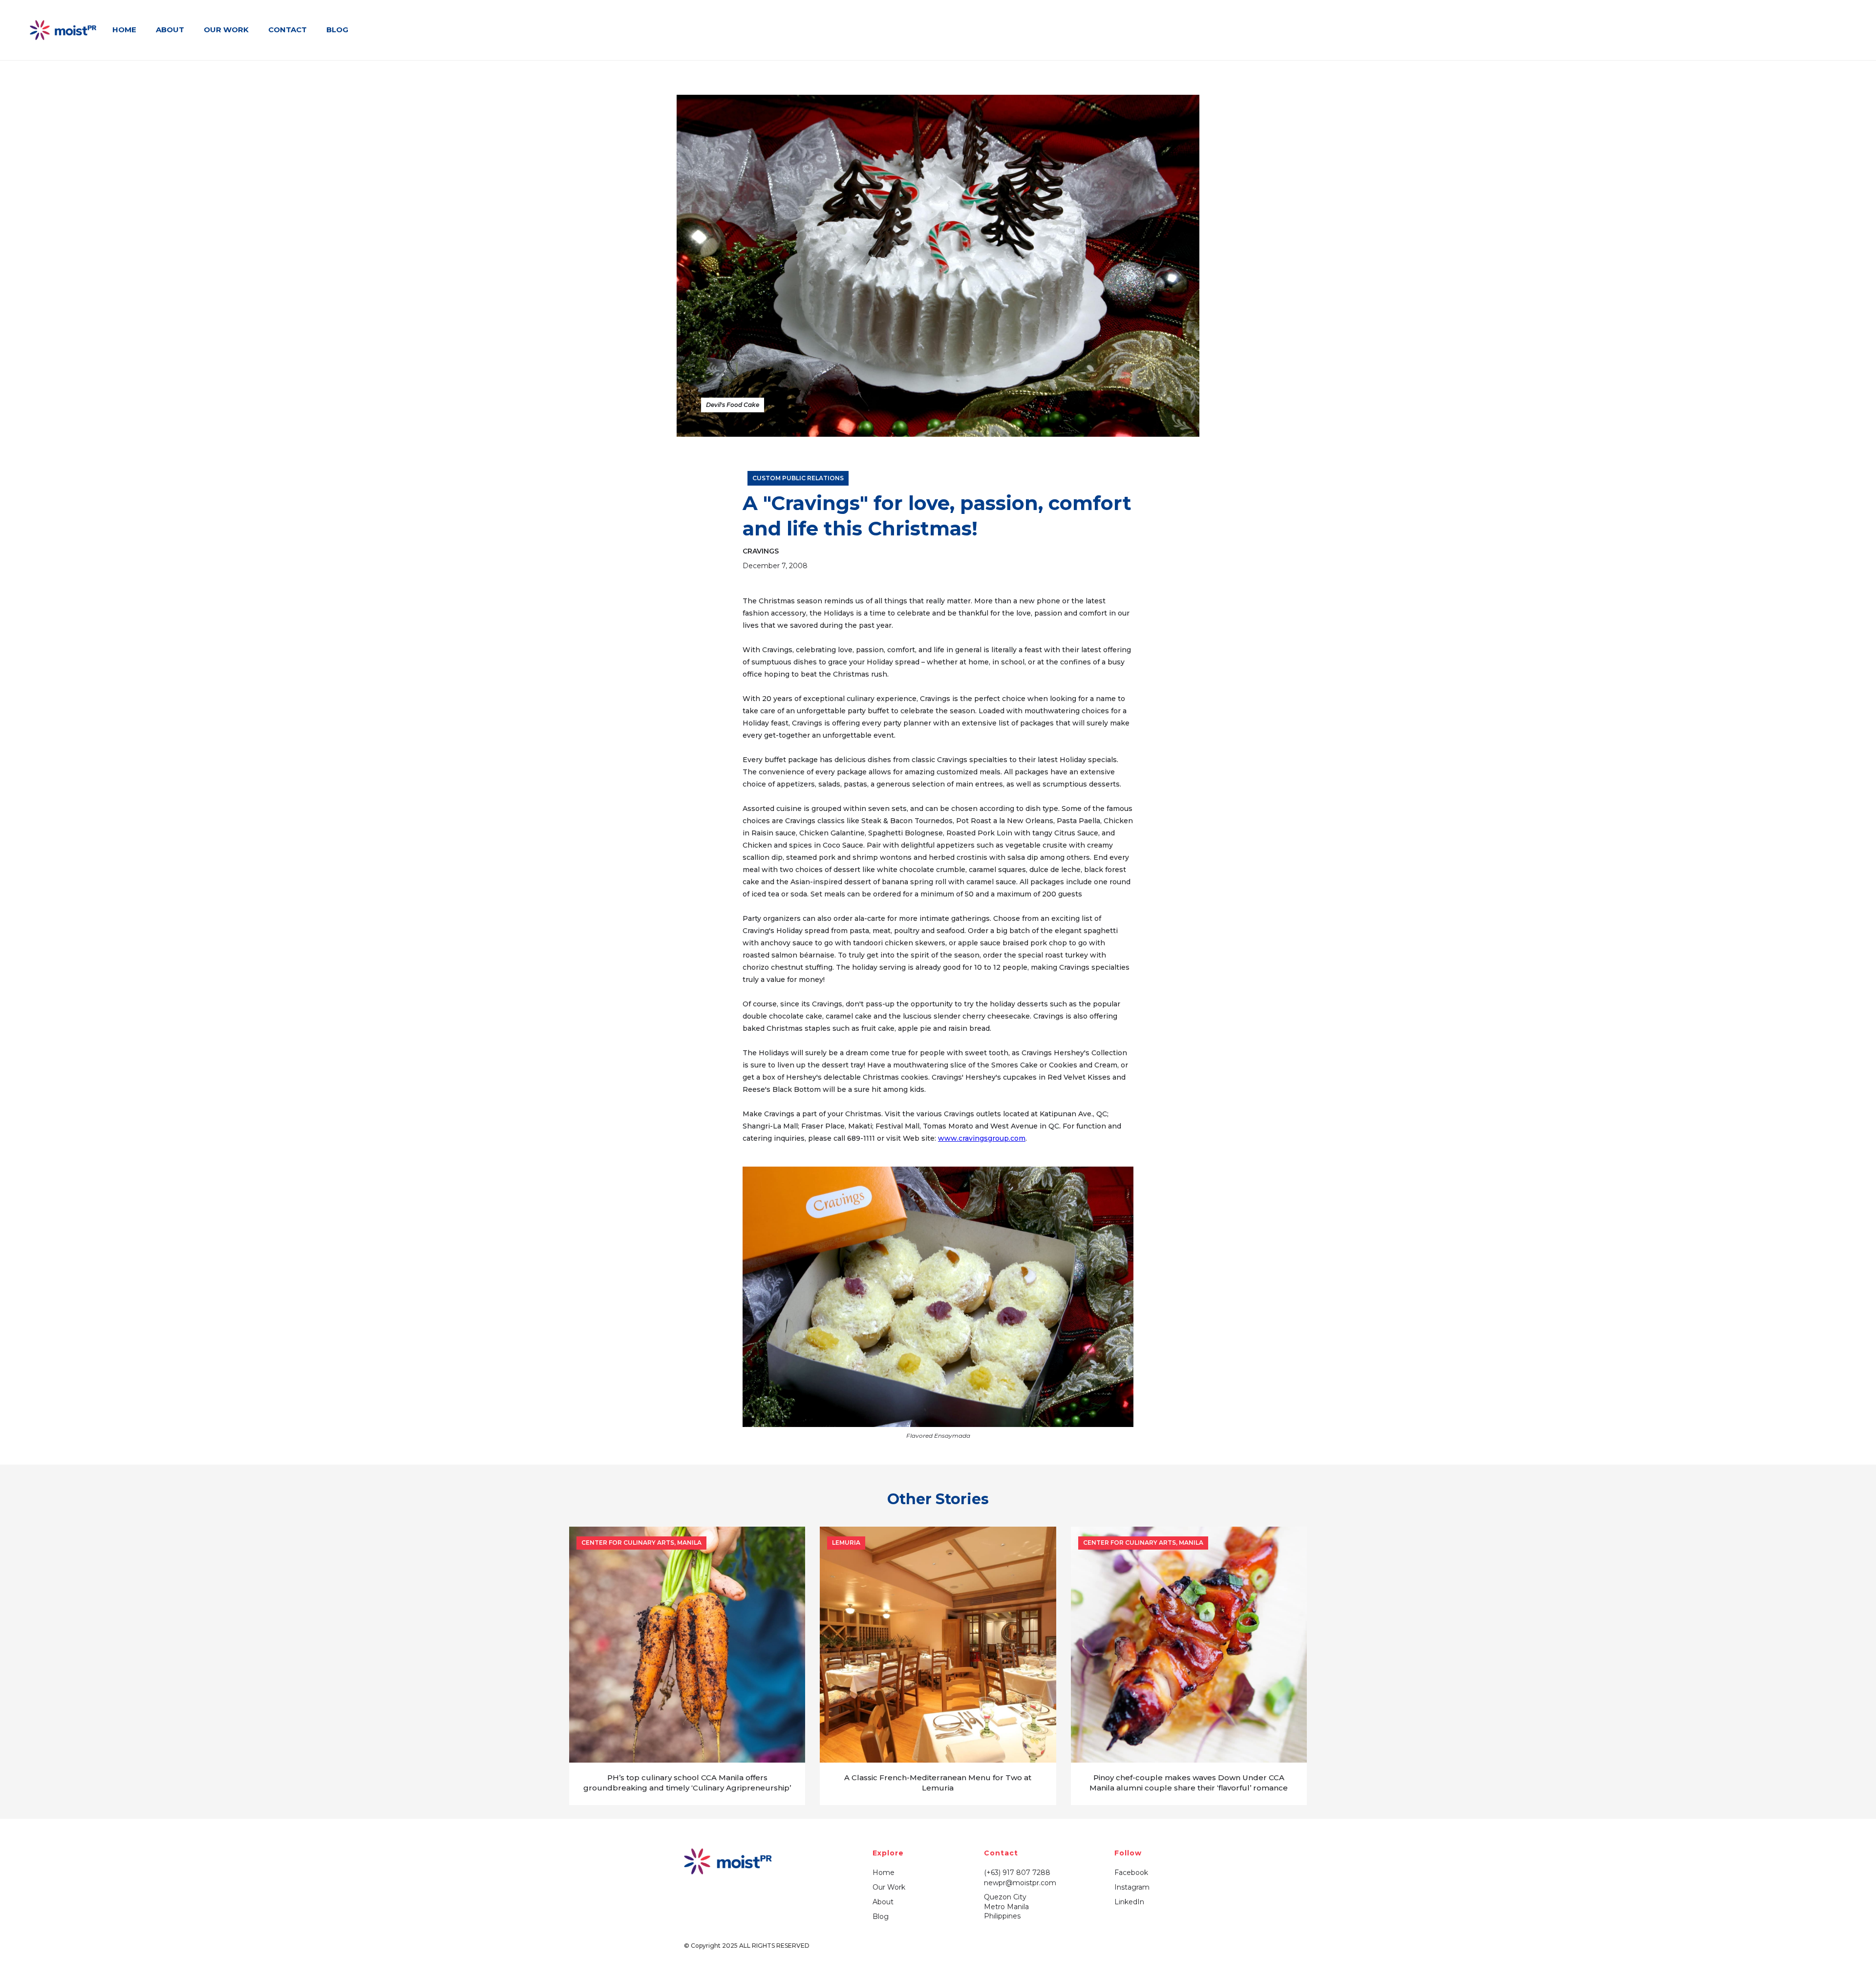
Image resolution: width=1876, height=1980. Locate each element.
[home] (64, 30)
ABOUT (170, 30)
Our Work (889, 1887)
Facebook (1131, 1873)
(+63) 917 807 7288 (1017, 1873)
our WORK (226, 30)
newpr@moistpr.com (1020, 1883)
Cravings (761, 551)
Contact (288, 30)
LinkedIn (1129, 1902)
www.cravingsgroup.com (982, 1138)
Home (884, 1873)
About (883, 1902)
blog (337, 30)
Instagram (1132, 1887)
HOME (124, 30)
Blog (881, 1916)
